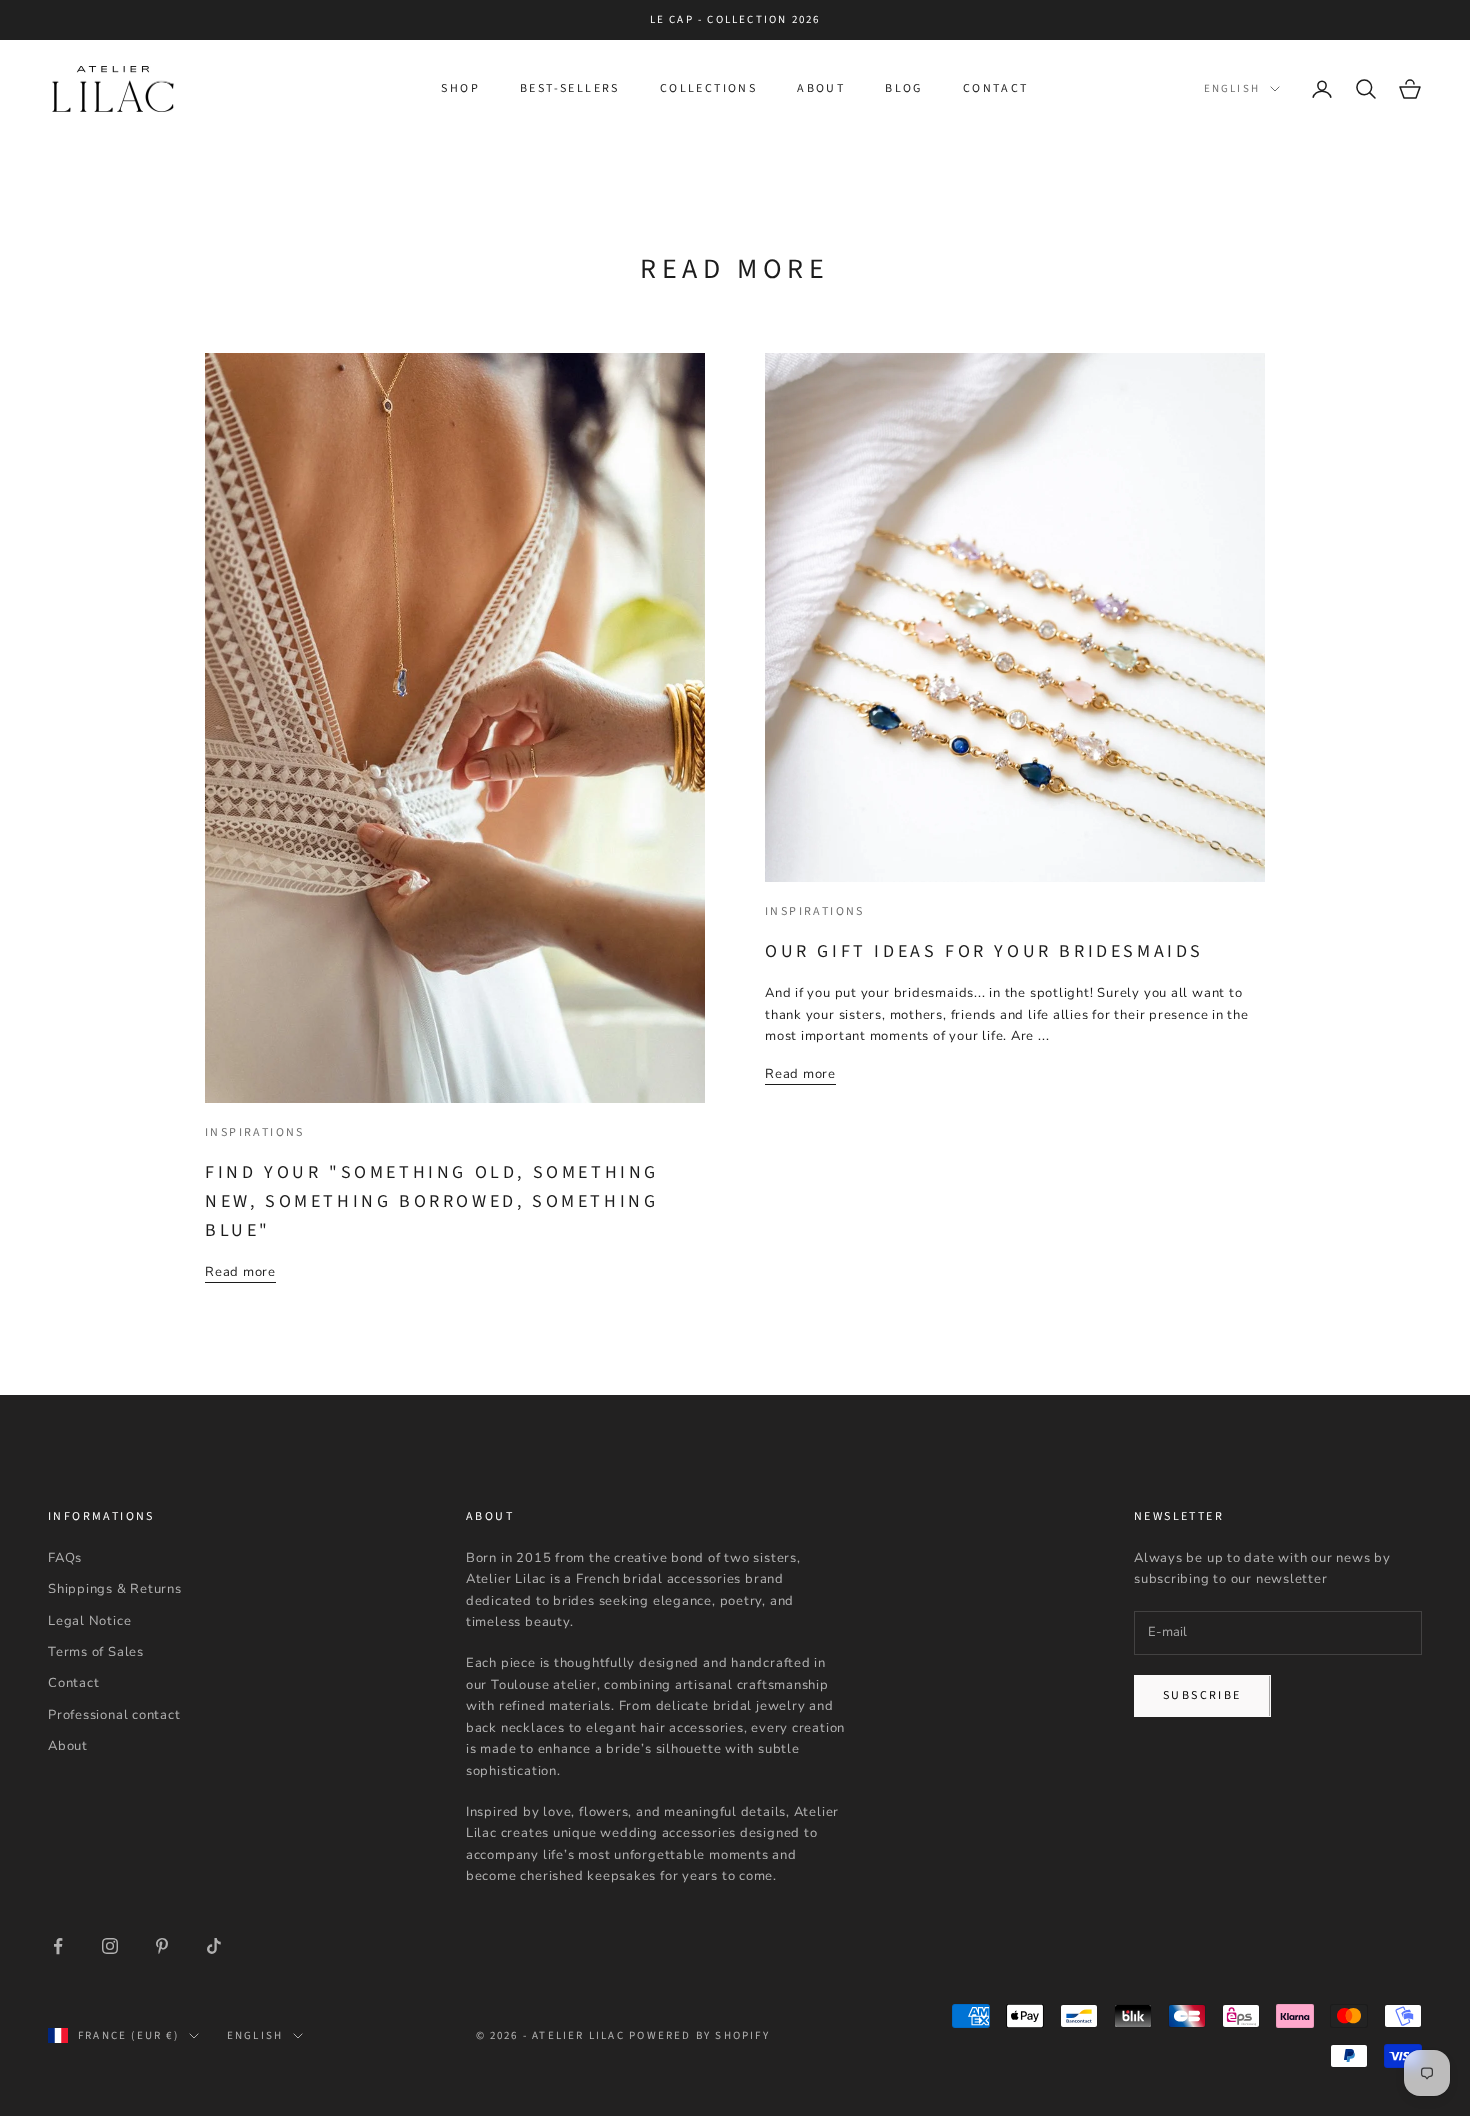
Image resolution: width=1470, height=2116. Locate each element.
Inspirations (255, 1132)
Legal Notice (89, 1621)
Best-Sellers (570, 88)
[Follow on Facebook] (58, 1946)
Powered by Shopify (699, 2035)
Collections (708, 88)
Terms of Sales (96, 1652)
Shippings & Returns (115, 1589)
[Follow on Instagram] (110, 1946)
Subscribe (1202, 1695)
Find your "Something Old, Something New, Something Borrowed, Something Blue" (432, 1201)
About (821, 88)
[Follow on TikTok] (214, 1946)
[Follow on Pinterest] (162, 1946)
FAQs (65, 1558)
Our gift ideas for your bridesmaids (984, 951)
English (1232, 88)
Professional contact (114, 1715)
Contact (996, 88)
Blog (904, 88)
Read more (240, 1272)
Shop (460, 88)
